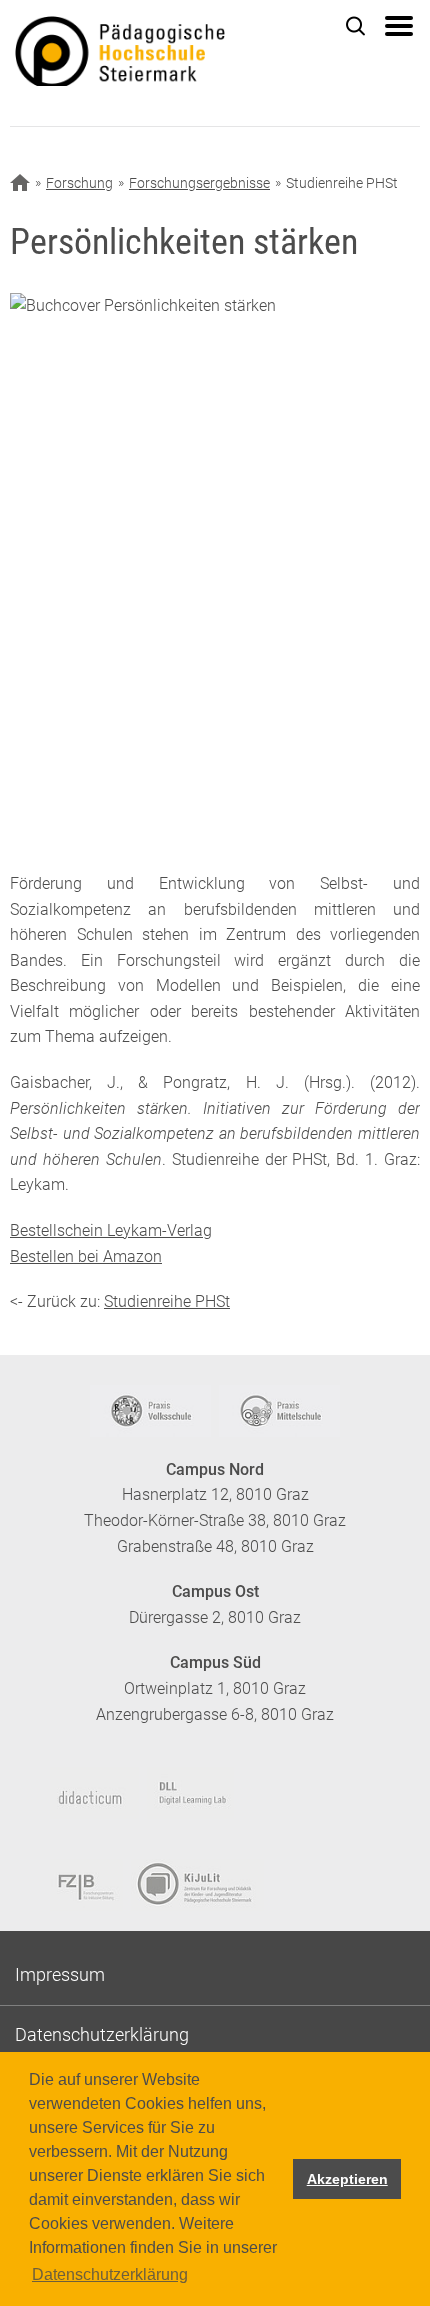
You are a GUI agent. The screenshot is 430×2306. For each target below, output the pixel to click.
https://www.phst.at (155, 51)
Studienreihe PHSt (167, 1301)
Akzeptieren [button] (347, 2179)
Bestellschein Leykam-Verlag (111, 1230)
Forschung (79, 183)
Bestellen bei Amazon (86, 1256)
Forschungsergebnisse (199, 183)
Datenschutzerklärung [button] (110, 2274)
